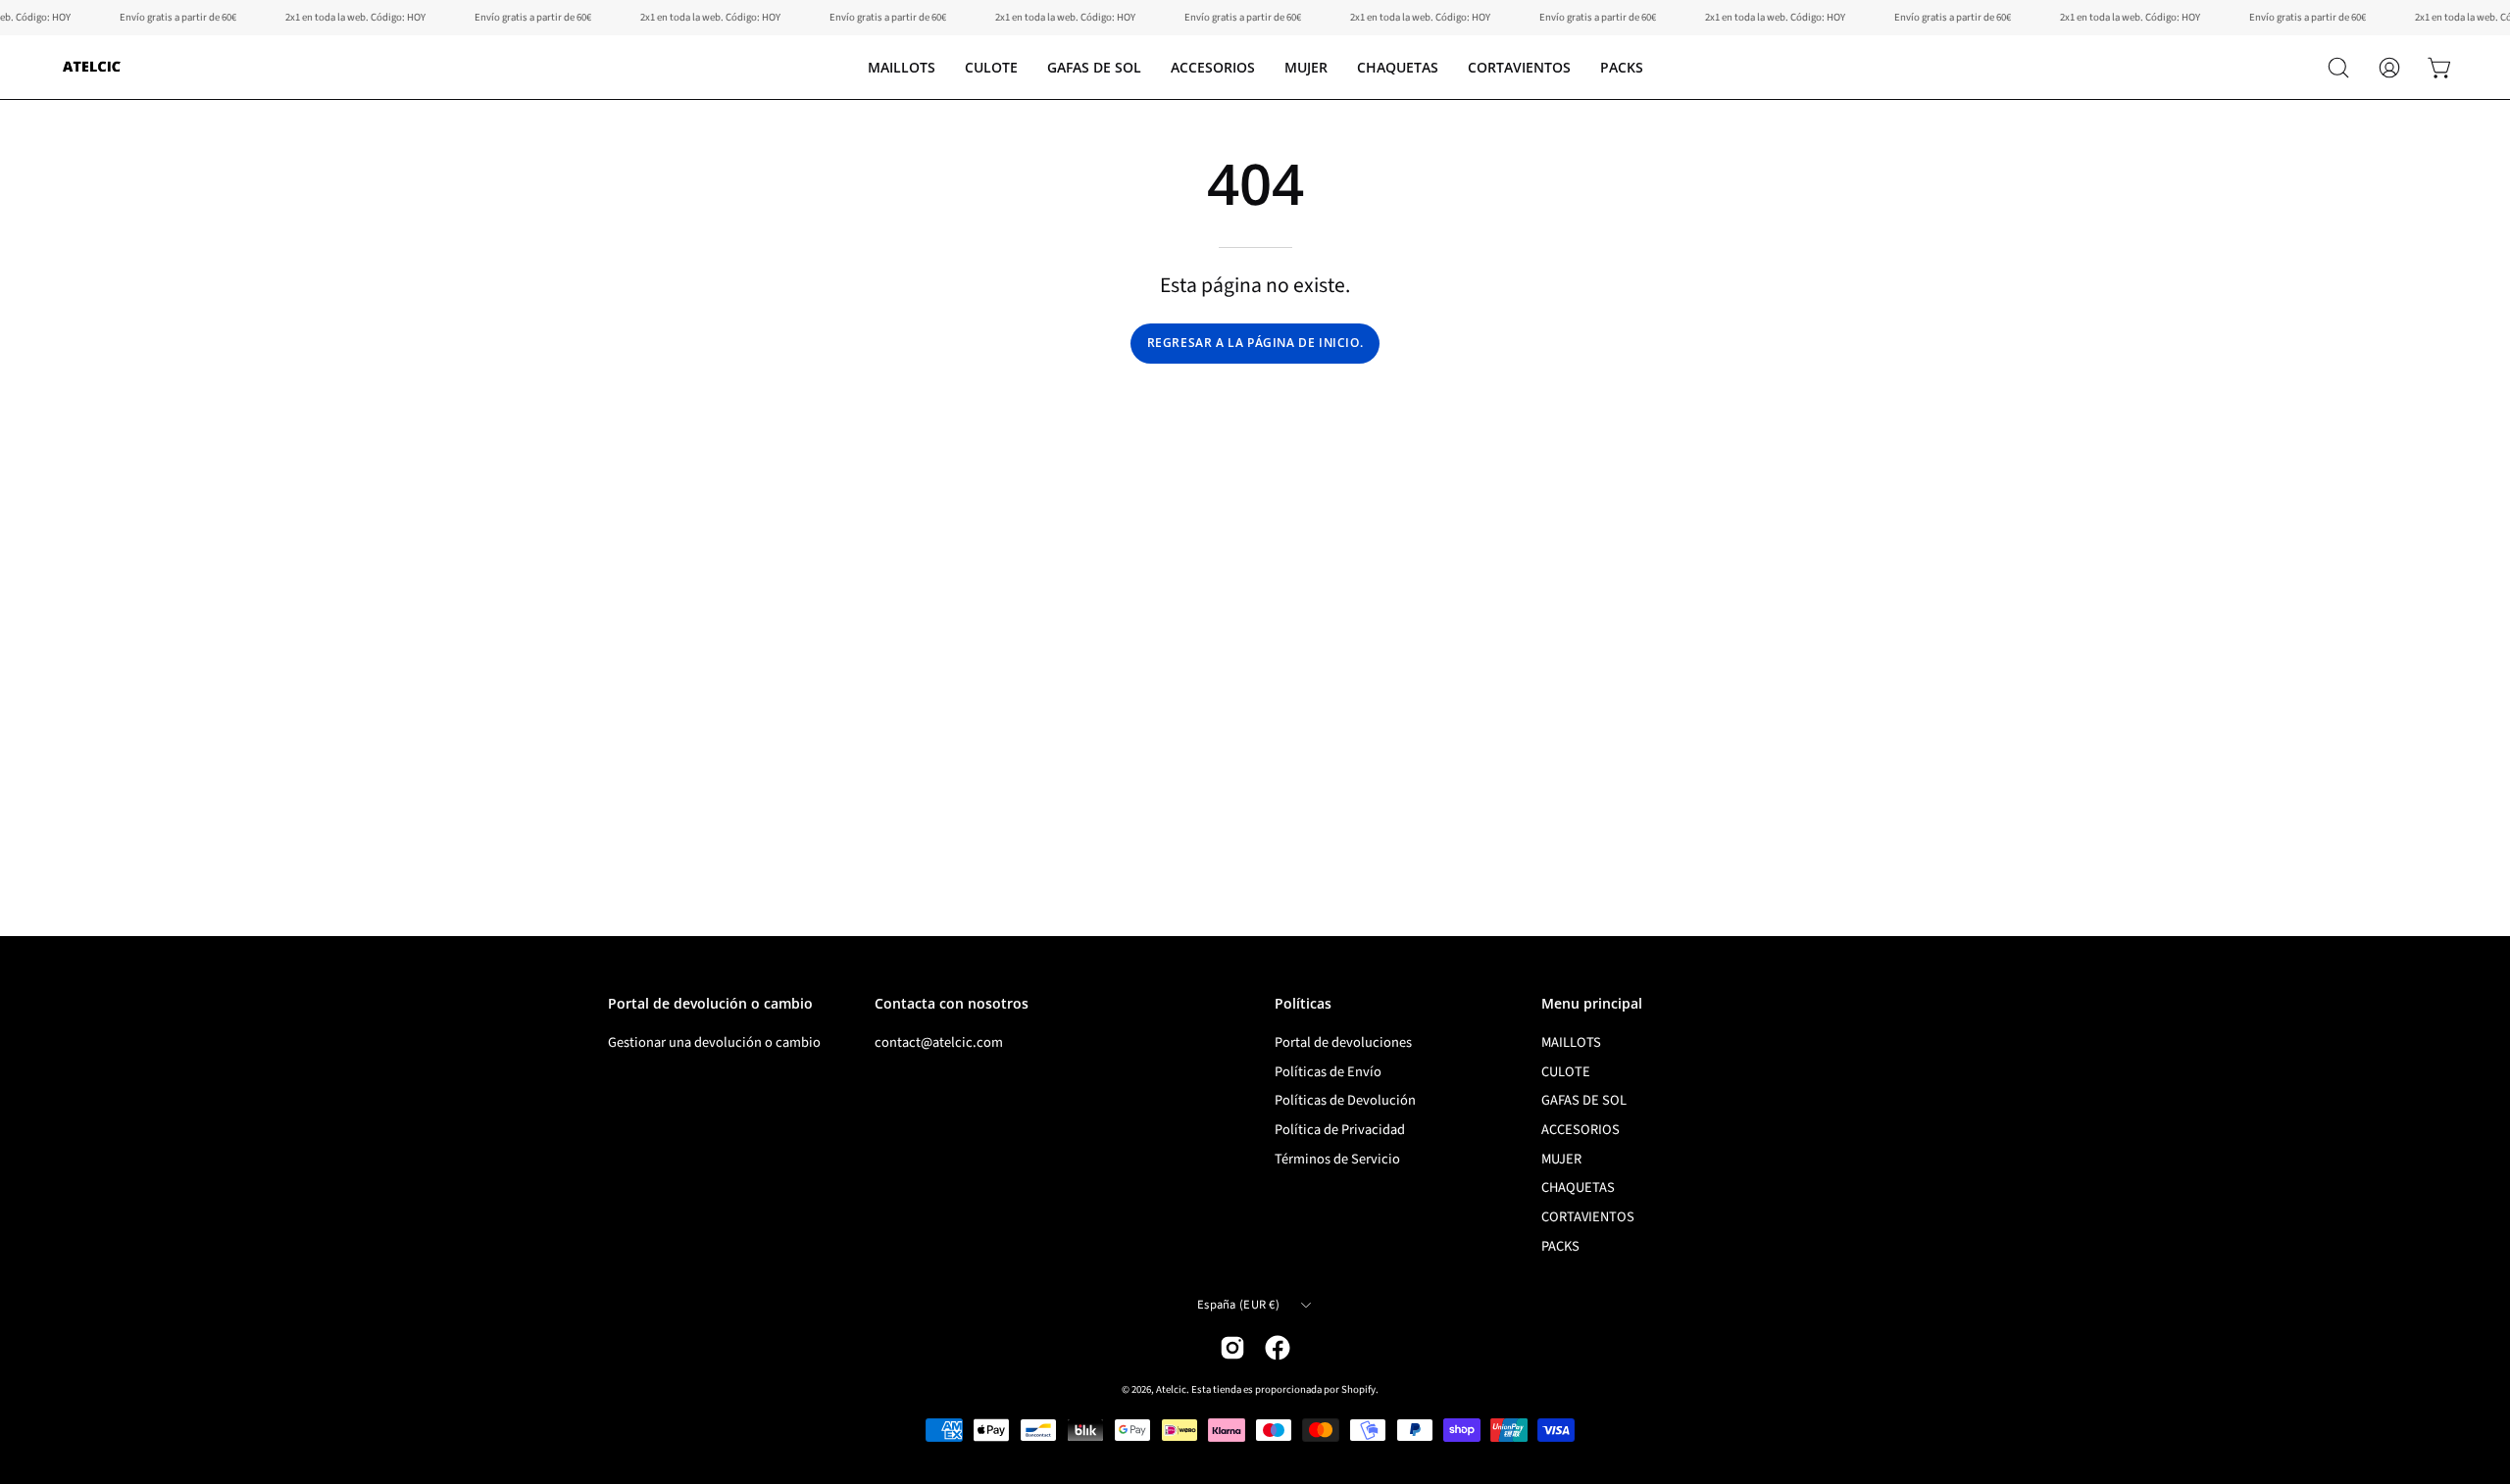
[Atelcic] (93, 67)
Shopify (1358, 1389)
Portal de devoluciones (1343, 1042)
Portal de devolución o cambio (710, 1004)
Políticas (1303, 1004)
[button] (991, 67)
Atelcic (1171, 1389)
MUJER (1561, 1159)
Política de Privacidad (1340, 1130)
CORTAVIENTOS (1588, 1217)
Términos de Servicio (1337, 1159)
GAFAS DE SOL (1584, 1100)
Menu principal (1592, 1004)
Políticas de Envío (1328, 1072)
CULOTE (1566, 1072)
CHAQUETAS (1578, 1188)
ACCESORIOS (1581, 1130)
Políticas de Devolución (1345, 1100)
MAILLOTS (1571, 1042)
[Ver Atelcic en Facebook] (1278, 1348)
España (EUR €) (1238, 1305)
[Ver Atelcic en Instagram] (1232, 1348)
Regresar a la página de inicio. (1255, 343)
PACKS (1560, 1246)
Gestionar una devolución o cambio (714, 1042)
